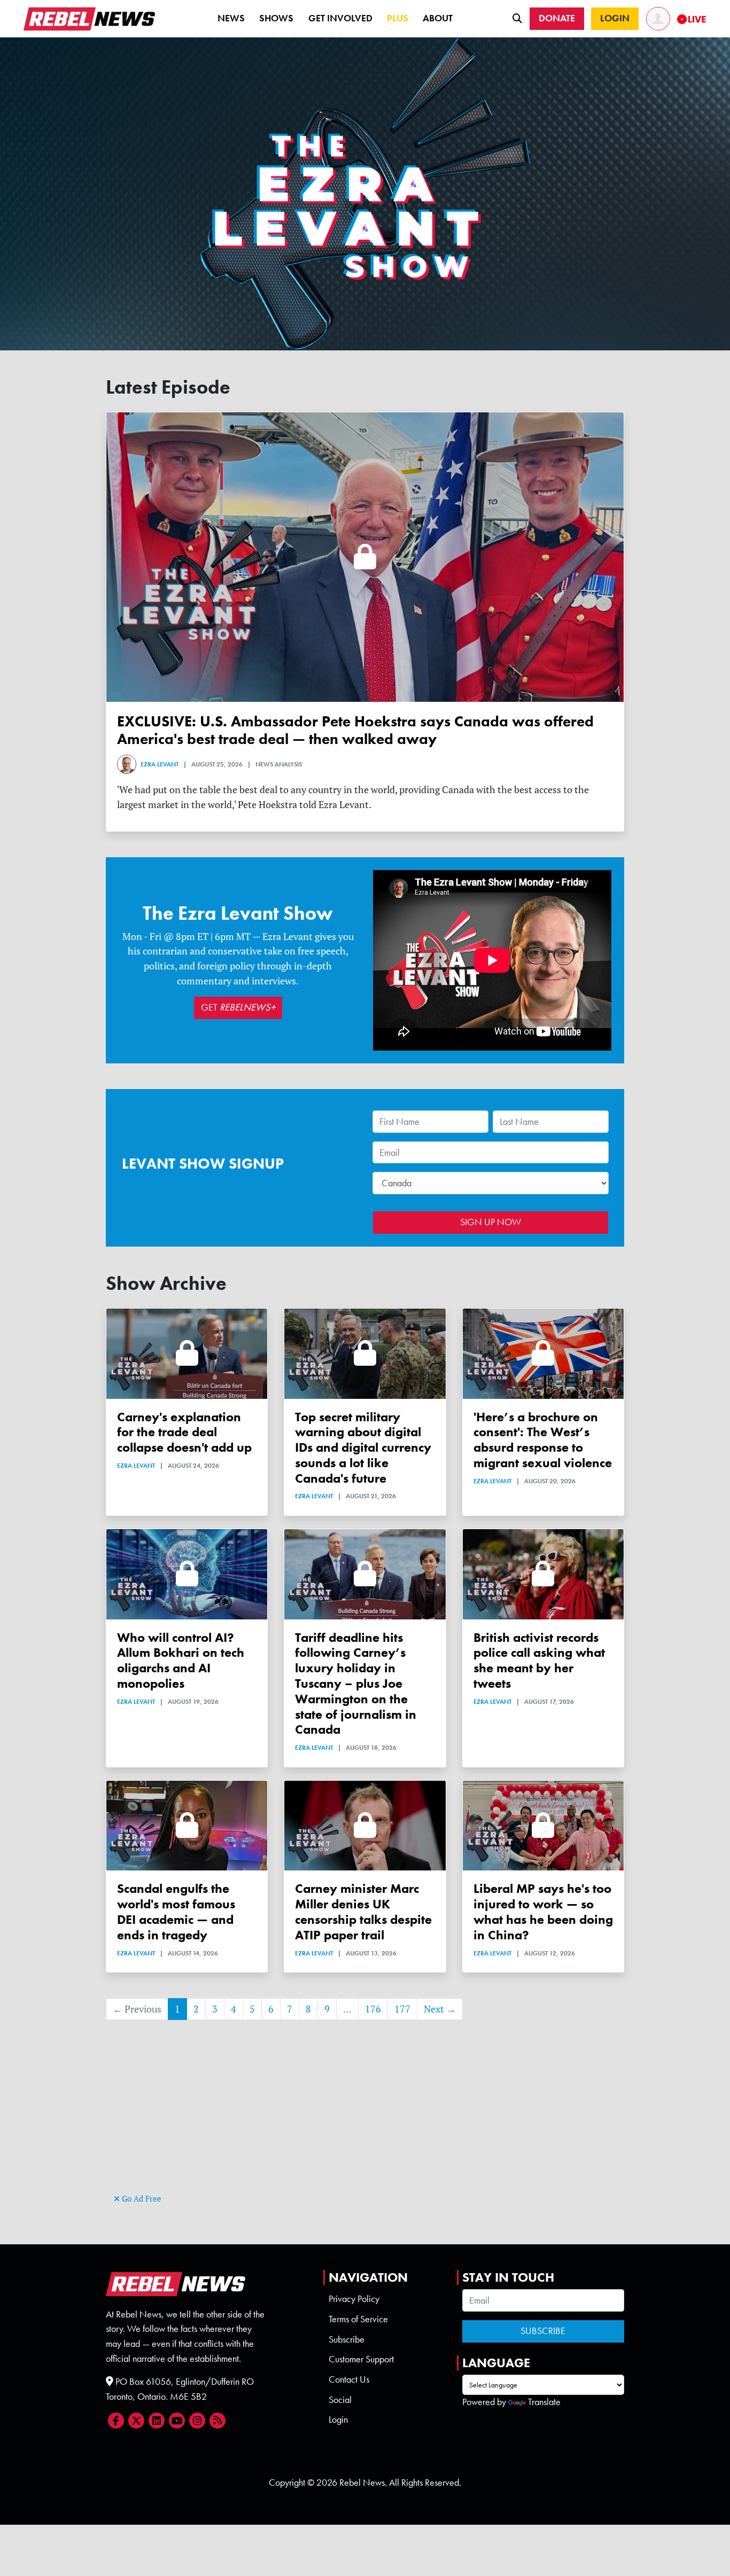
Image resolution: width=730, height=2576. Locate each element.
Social (340, 2400)
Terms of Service (358, 2319)
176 (373, 2009)
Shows (276, 18)
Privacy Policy (354, 2299)
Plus (398, 18)
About (438, 18)
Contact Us (349, 2379)
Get (238, 1007)
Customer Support (361, 2359)
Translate (544, 2402)
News (231, 18)
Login (338, 2420)
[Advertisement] (365, 2116)
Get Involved (340, 18)
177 (402, 2009)
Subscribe (347, 2339)
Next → (440, 2009)
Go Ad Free (141, 2199)
